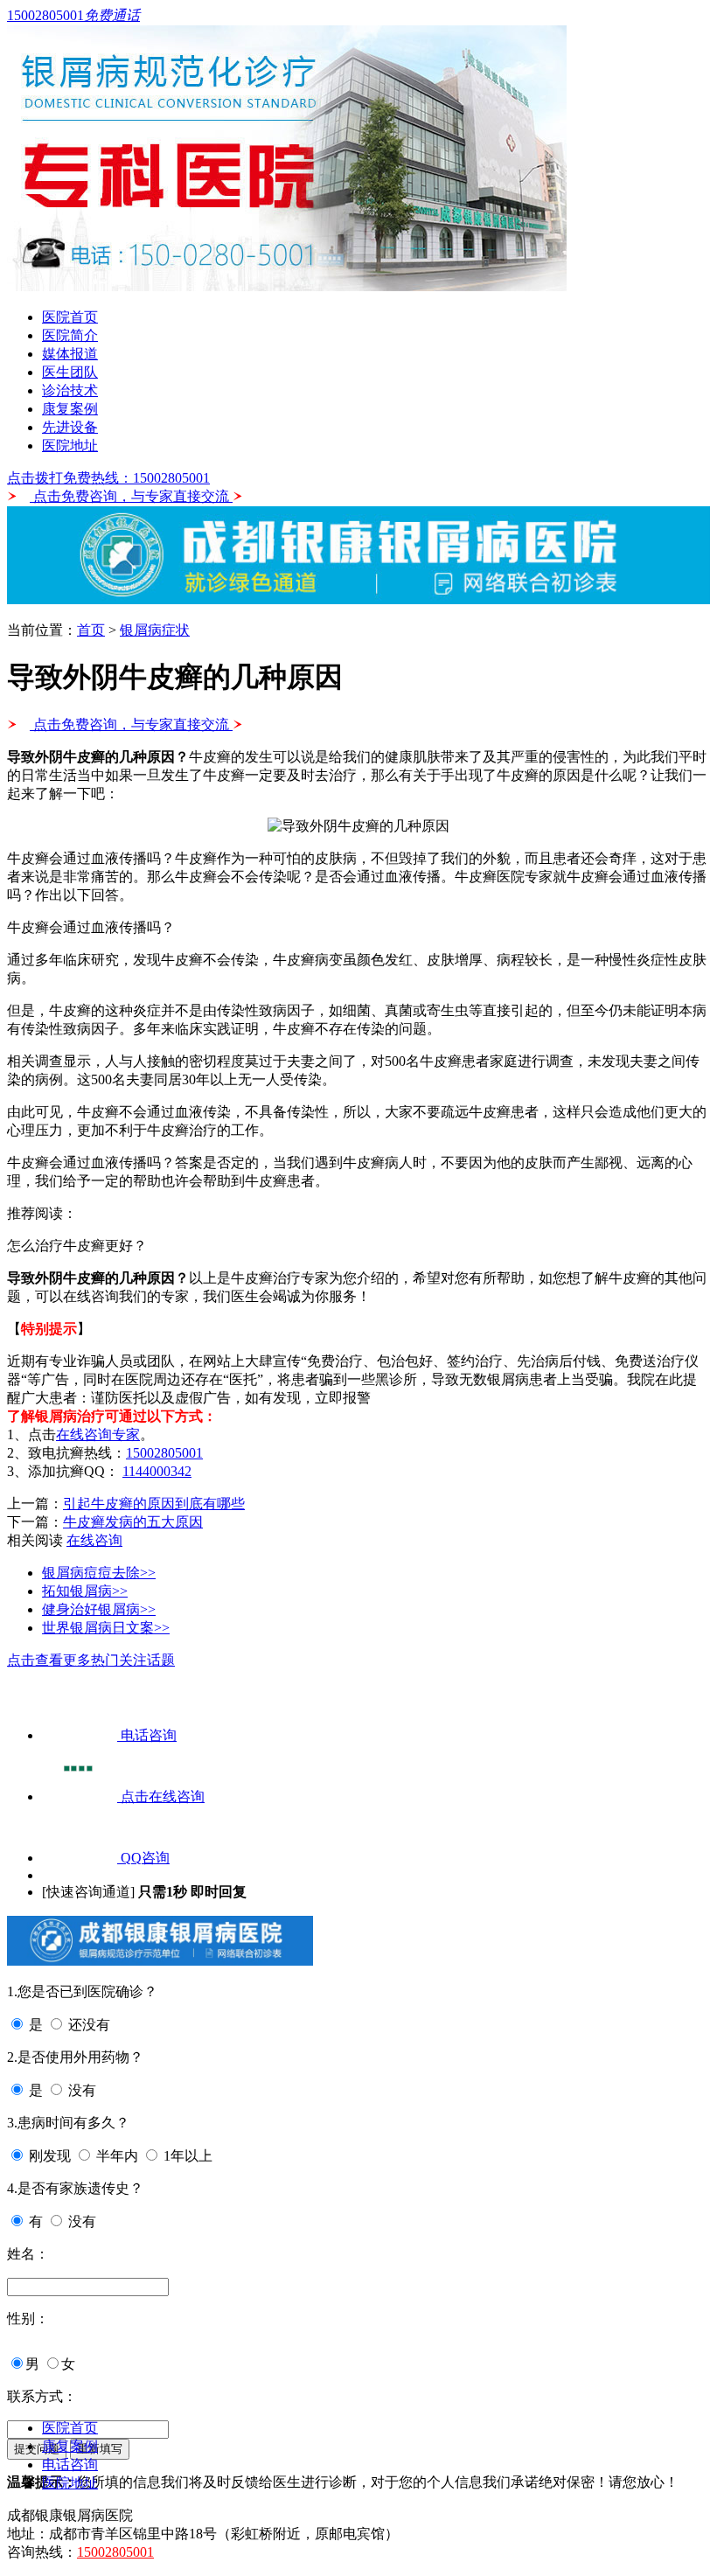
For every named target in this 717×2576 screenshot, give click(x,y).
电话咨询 (70, 2465)
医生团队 (70, 372)
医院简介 (70, 335)
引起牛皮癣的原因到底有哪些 (154, 1504)
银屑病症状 (155, 630)
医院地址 (70, 446)
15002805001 (164, 1453)
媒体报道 (70, 354)
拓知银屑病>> (85, 1591)
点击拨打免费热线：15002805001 (108, 478)
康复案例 (70, 409)
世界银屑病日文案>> (106, 1628)
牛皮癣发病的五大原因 (133, 1522)
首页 (91, 630)
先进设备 (70, 427)
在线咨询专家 (98, 1434)
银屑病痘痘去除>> (99, 1573)
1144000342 (157, 1471)
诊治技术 (70, 390)
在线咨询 (94, 1540)
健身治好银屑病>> (99, 1609)
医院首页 (70, 317)
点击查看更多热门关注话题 (91, 1660)
